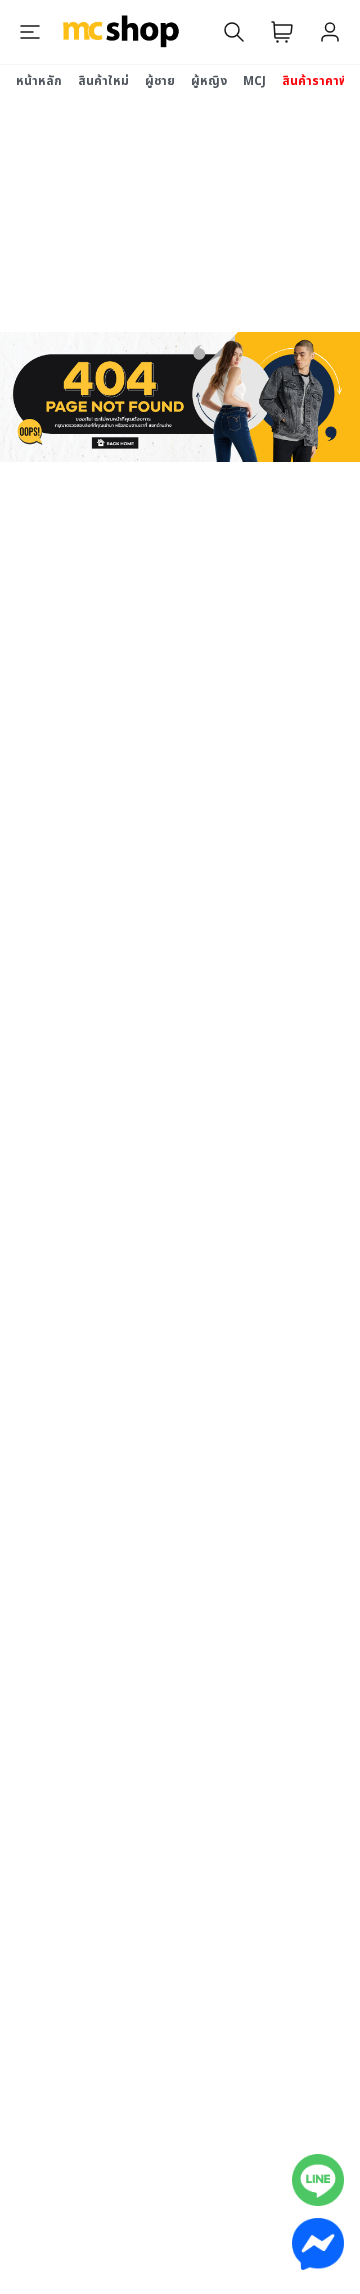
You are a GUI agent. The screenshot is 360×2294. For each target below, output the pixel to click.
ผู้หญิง (209, 81)
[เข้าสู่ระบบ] (330, 32)
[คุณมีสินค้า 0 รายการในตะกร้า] (282, 32)
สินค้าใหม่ (103, 81)
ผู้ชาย (160, 81)
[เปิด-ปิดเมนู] (30, 32)
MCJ (254, 81)
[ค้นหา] (234, 32)
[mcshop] (121, 32)
